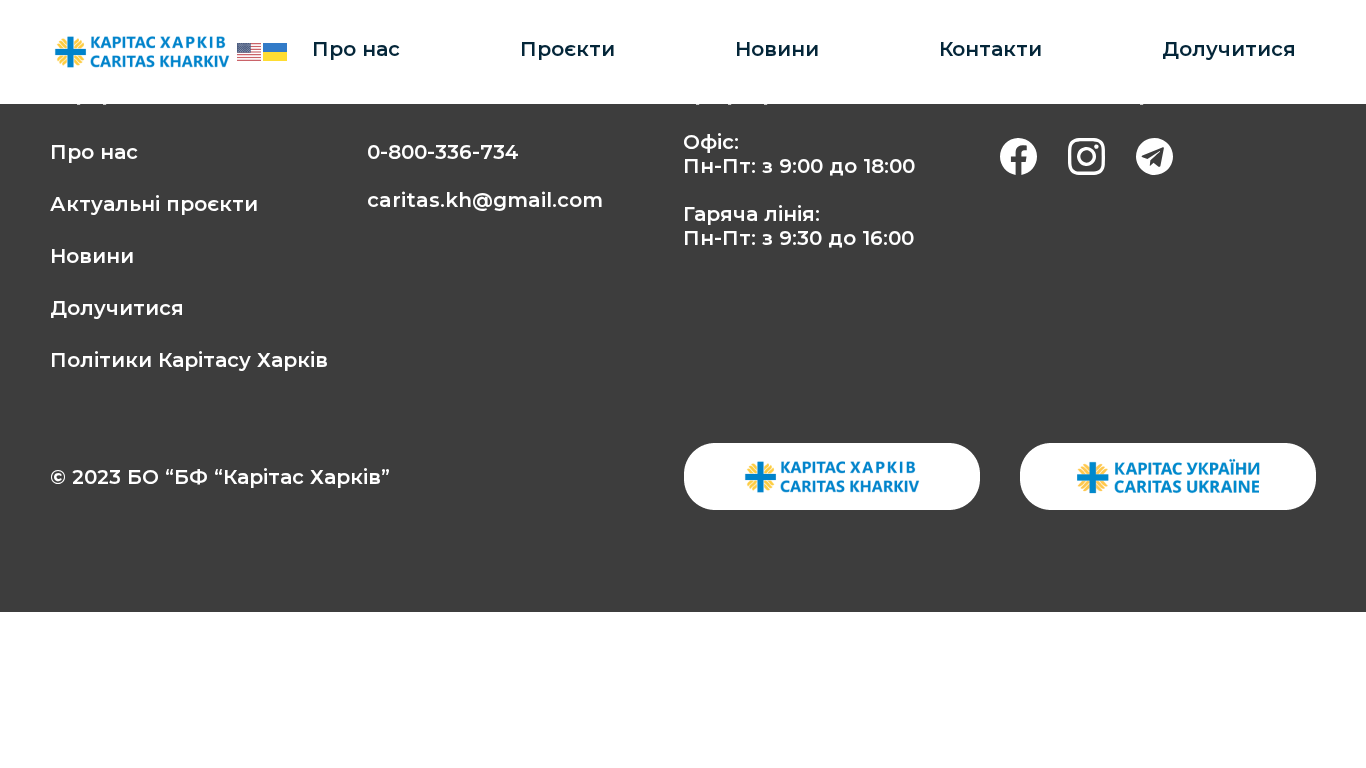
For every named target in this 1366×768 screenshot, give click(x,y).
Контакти (990, 49)
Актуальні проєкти (154, 204)
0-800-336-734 (443, 152)
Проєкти (567, 49)
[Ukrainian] (276, 51)
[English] (250, 51)
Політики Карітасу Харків (189, 360)
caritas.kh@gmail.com (485, 200)
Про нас (356, 49)
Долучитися (1229, 49)
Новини (777, 49)
